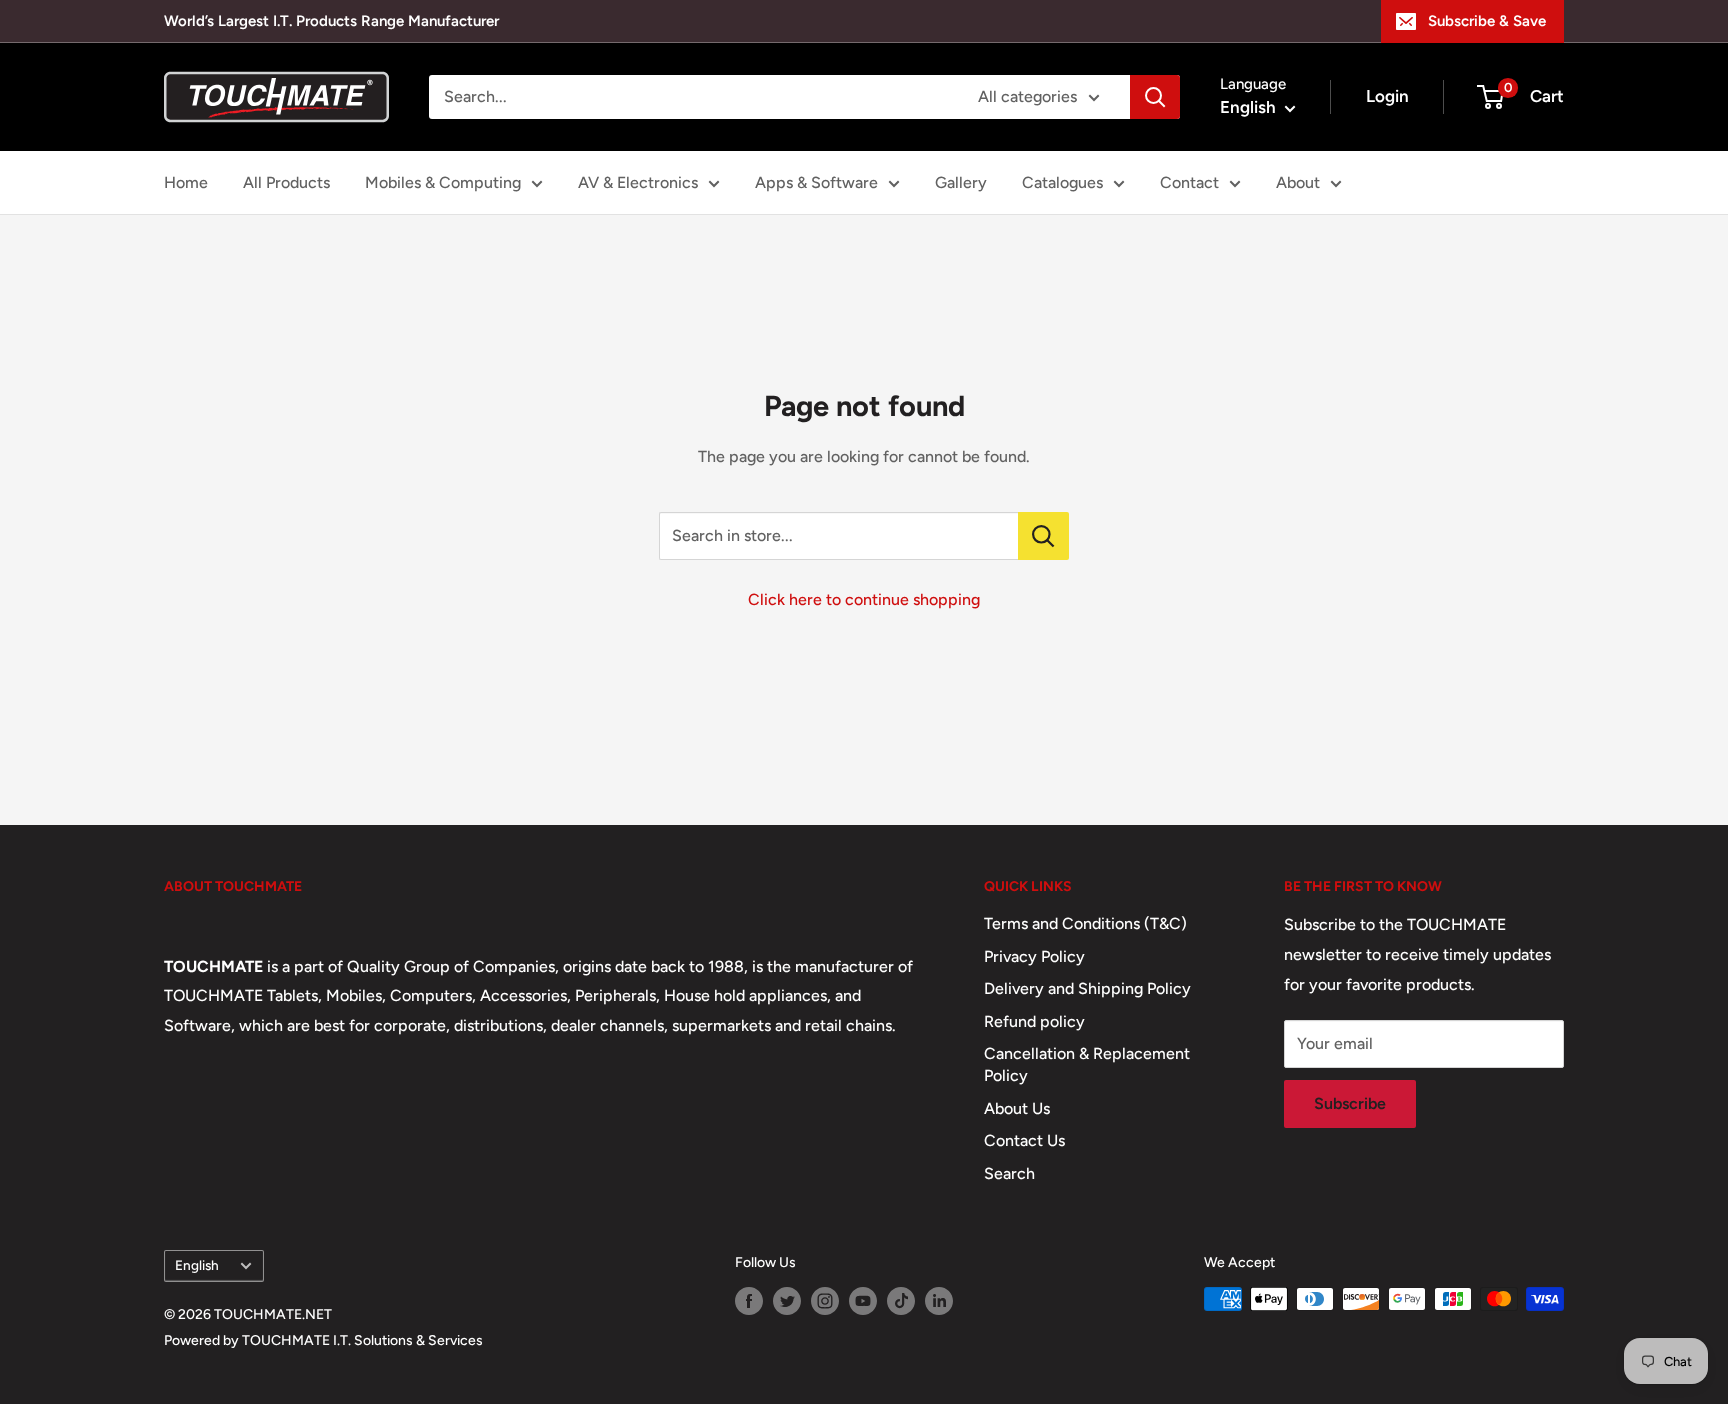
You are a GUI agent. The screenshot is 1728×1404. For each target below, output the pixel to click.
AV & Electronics (638, 182)
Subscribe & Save (1487, 21)
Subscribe (1350, 1103)
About (1298, 182)
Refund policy (1034, 1021)
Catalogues (1062, 182)
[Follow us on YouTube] (863, 1301)
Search (1009, 1173)
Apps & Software (816, 182)
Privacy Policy (1034, 956)
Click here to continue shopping (864, 599)
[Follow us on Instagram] (825, 1301)
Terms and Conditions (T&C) (1085, 923)
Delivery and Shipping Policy (1087, 988)
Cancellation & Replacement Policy (1087, 1064)
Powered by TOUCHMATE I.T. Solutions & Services (323, 1340)
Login (1387, 96)
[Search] (1155, 97)
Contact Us (1024, 1140)
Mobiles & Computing (443, 182)
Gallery (961, 182)
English (197, 1265)
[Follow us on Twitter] (787, 1301)
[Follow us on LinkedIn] (939, 1301)
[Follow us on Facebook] (749, 1301)
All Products (286, 182)
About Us (1017, 1108)
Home (186, 182)
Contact (1189, 182)
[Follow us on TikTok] (901, 1301)
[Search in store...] (1043, 536)
